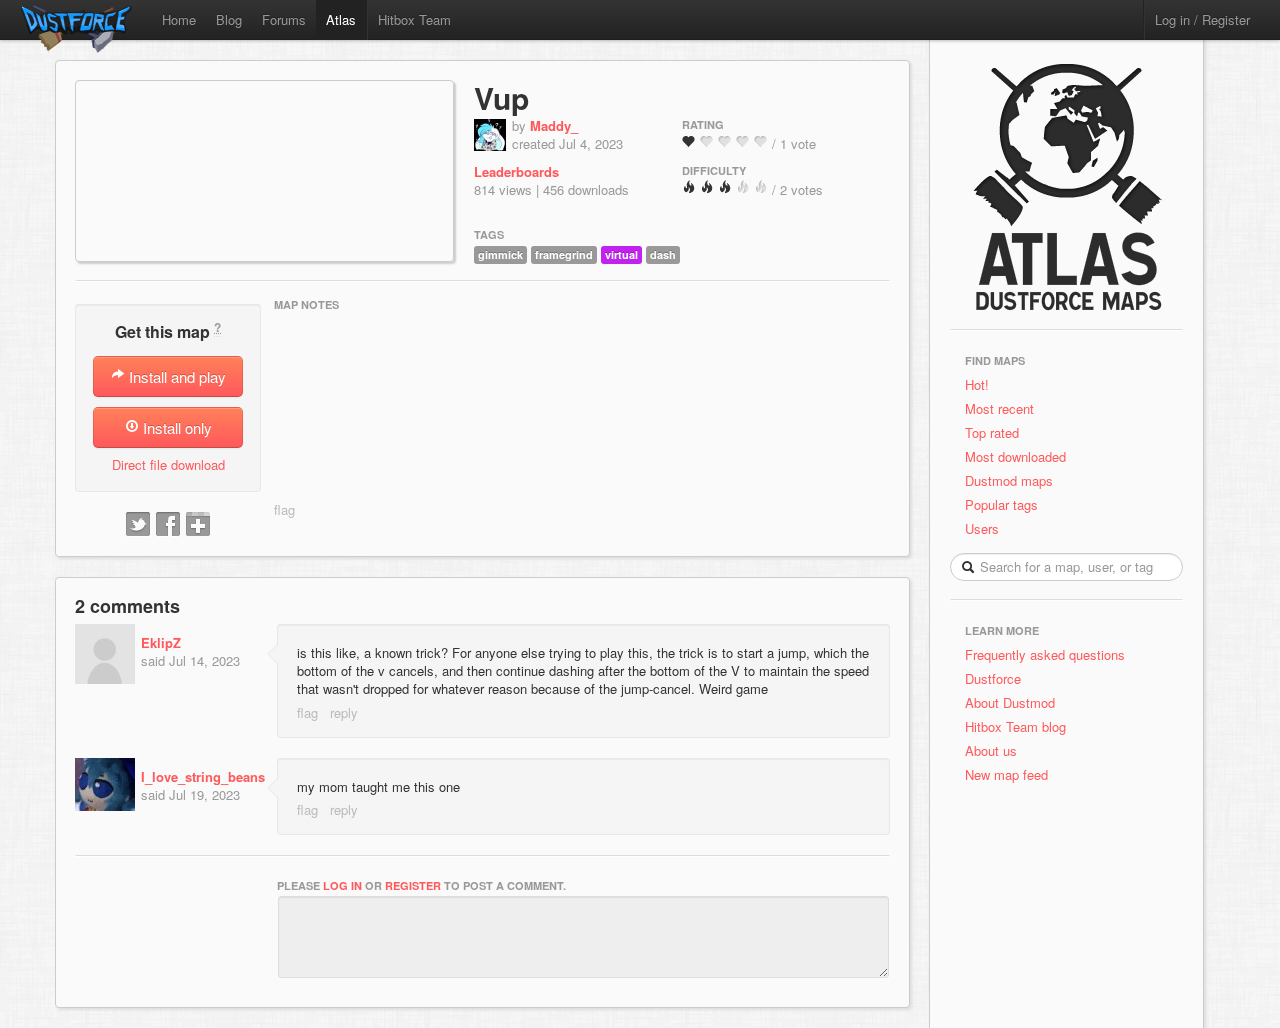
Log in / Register (1202, 19)
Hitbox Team (414, 19)
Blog (229, 19)
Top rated (992, 432)
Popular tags (1001, 504)
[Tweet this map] (138, 525)
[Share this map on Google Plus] (198, 525)
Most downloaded (1015, 456)
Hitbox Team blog (1015, 726)
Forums (284, 19)
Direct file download (168, 464)
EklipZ (161, 642)
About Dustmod (1010, 702)
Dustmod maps (1009, 480)
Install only (175, 427)
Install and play (175, 376)
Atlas (341, 19)
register (413, 885)
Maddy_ (554, 125)
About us (991, 750)
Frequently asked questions (1045, 654)
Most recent (999, 408)
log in (342, 885)
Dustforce (993, 678)
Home (179, 19)
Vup (501, 97)
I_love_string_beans (203, 776)
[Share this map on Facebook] (168, 525)
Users (982, 528)
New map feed (1010, 774)
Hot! (977, 384)
